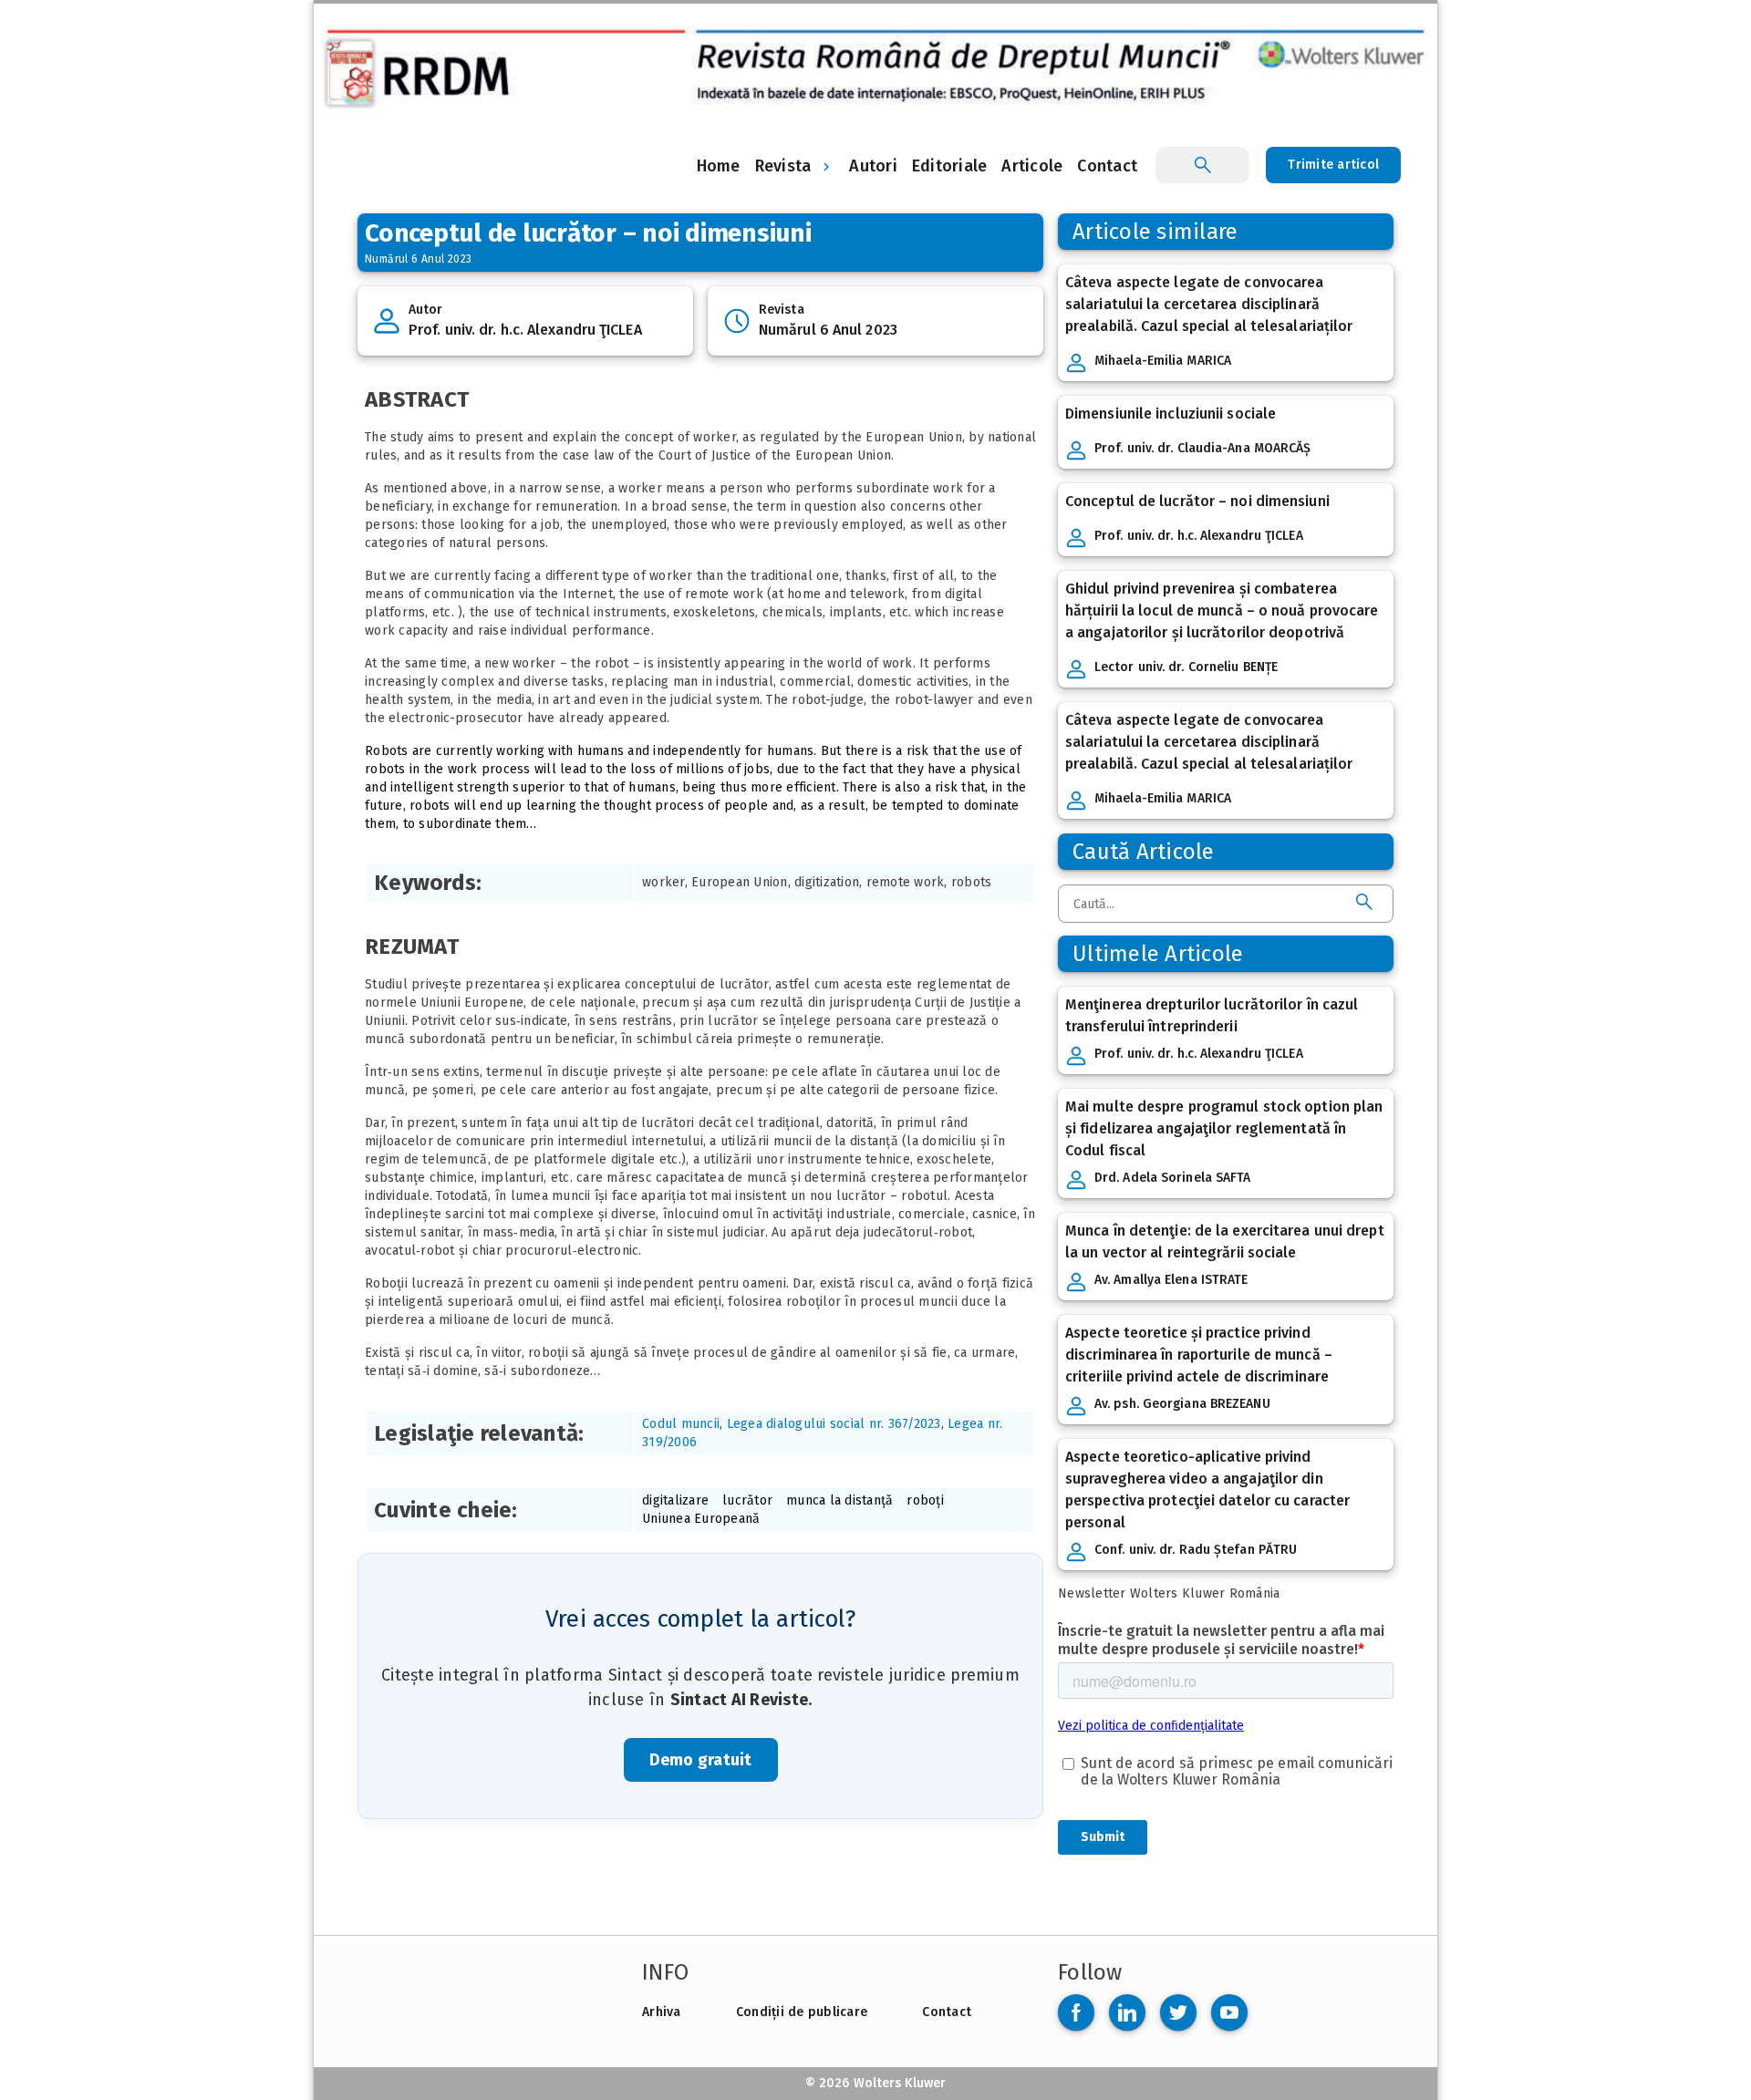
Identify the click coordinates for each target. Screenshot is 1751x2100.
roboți (925, 1500)
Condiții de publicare (802, 2012)
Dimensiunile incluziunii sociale (1171, 414)
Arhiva (662, 2012)
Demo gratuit (701, 1760)
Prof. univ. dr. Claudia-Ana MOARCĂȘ (1203, 448)
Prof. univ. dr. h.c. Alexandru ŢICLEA (525, 330)
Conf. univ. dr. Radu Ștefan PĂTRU (1196, 1550)
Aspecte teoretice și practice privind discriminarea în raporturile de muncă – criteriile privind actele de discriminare (1199, 1355)
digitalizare (675, 1500)
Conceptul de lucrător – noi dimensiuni (1197, 501)
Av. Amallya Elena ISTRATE (1171, 1280)
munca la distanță (839, 1500)
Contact (947, 2012)
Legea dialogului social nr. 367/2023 (834, 1424)
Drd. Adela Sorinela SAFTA (1173, 1178)
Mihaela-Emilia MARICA (1163, 361)
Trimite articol (1333, 165)
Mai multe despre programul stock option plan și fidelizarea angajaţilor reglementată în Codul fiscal (1224, 1128)
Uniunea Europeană (701, 1519)
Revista (783, 166)
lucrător (747, 1500)
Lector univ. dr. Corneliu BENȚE (1186, 667)
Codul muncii (681, 1424)
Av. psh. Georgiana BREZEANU (1182, 1404)
